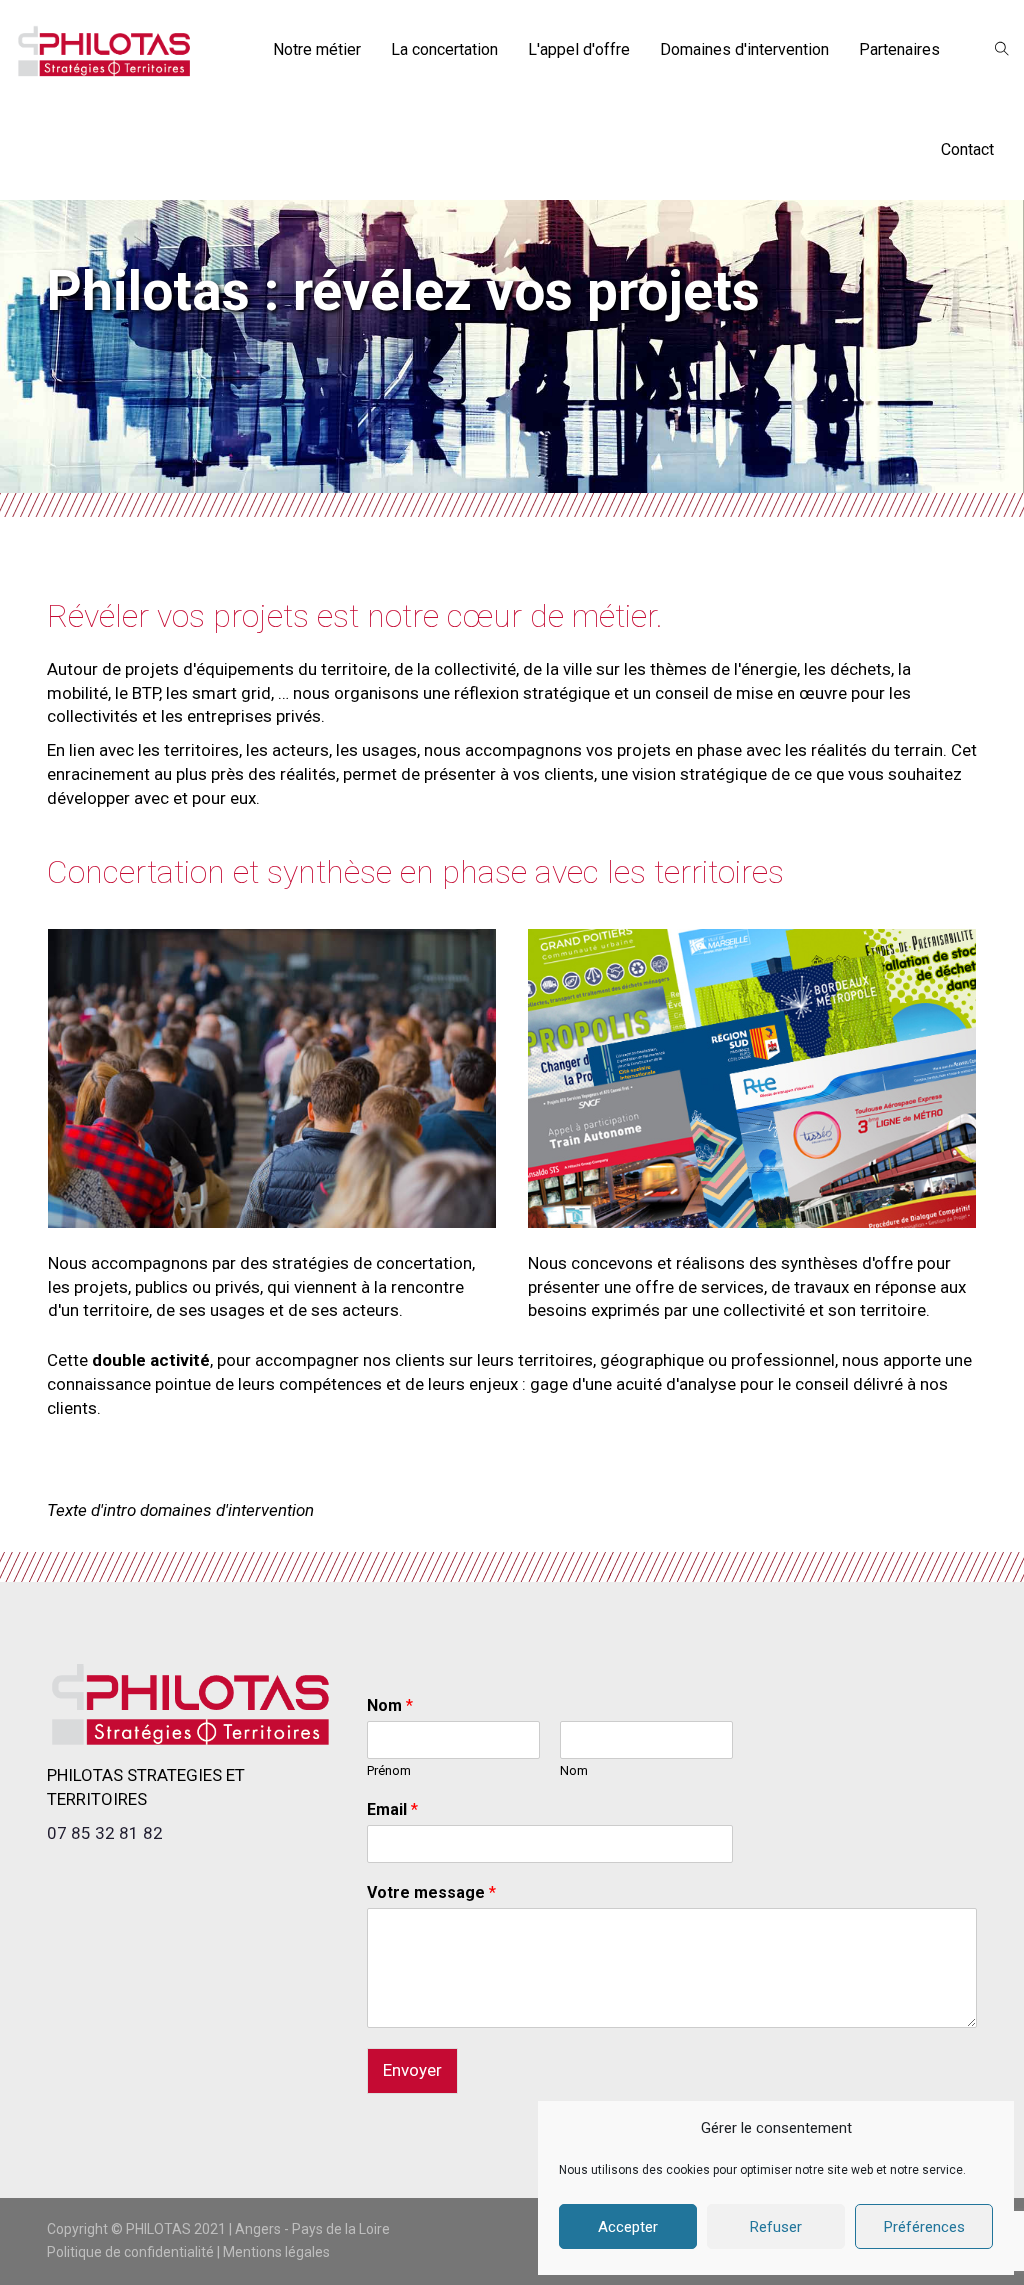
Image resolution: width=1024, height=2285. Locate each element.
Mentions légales (276, 2252)
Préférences (924, 2227)
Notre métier (317, 49)
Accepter (628, 2227)
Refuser (776, 2227)
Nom (390, 1705)
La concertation (444, 49)
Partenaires (899, 49)
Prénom (389, 1770)
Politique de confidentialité (130, 2252)
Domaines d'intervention (744, 49)
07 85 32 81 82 (105, 1833)
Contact (967, 149)
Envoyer (412, 2070)
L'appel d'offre (579, 49)
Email (392, 1809)
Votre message (431, 1892)
